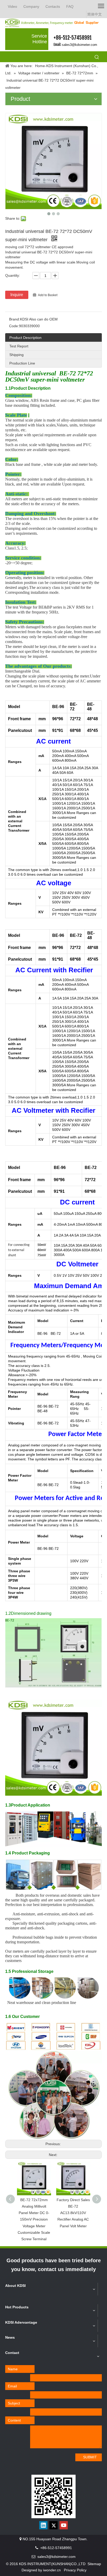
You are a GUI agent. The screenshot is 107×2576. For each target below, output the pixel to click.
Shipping (16, 355)
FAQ (70, 6)
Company (31, 6)
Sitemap (94, 2564)
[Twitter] (53, 2525)
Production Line (22, 363)
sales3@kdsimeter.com (79, 45)
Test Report (19, 346)
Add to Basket (48, 295)
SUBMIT (90, 2457)
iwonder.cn (52, 2570)
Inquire (17, 295)
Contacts (53, 6)
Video (12, 6)
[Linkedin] (43, 2525)
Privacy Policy (75, 2570)
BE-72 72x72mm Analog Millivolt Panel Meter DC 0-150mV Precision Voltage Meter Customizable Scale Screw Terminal (34, 2219)
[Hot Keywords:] (97, 58)
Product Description (25, 338)
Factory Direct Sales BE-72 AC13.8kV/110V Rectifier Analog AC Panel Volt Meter (73, 2213)
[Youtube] (64, 2525)
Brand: (15, 319)
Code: (14, 326)
